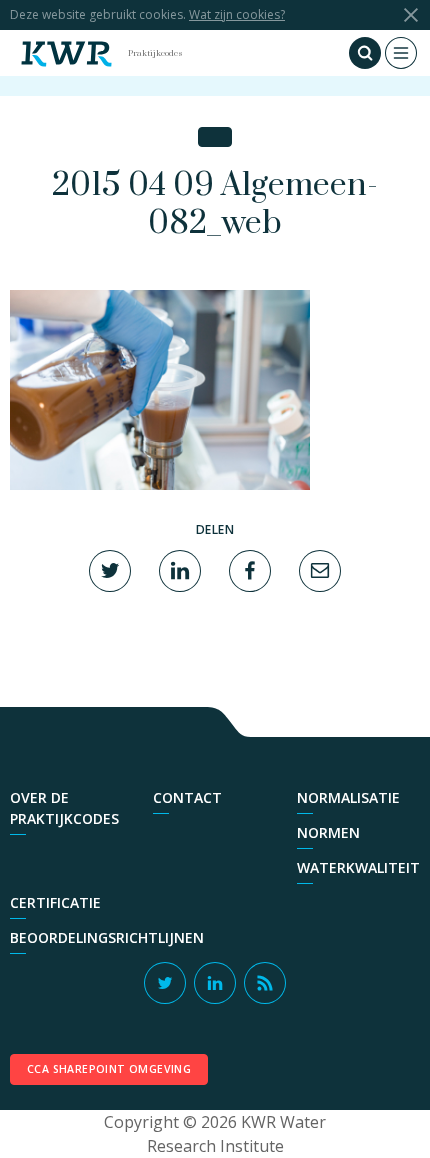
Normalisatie (348, 797)
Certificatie (55, 902)
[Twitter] (110, 569)
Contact (187, 797)
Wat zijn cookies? (237, 14)
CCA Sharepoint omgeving (109, 1069)
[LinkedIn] (180, 569)
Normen (328, 832)
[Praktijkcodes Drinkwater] (66, 53)
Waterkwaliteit (358, 867)
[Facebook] (250, 569)
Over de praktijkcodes (64, 808)
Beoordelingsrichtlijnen (107, 937)
